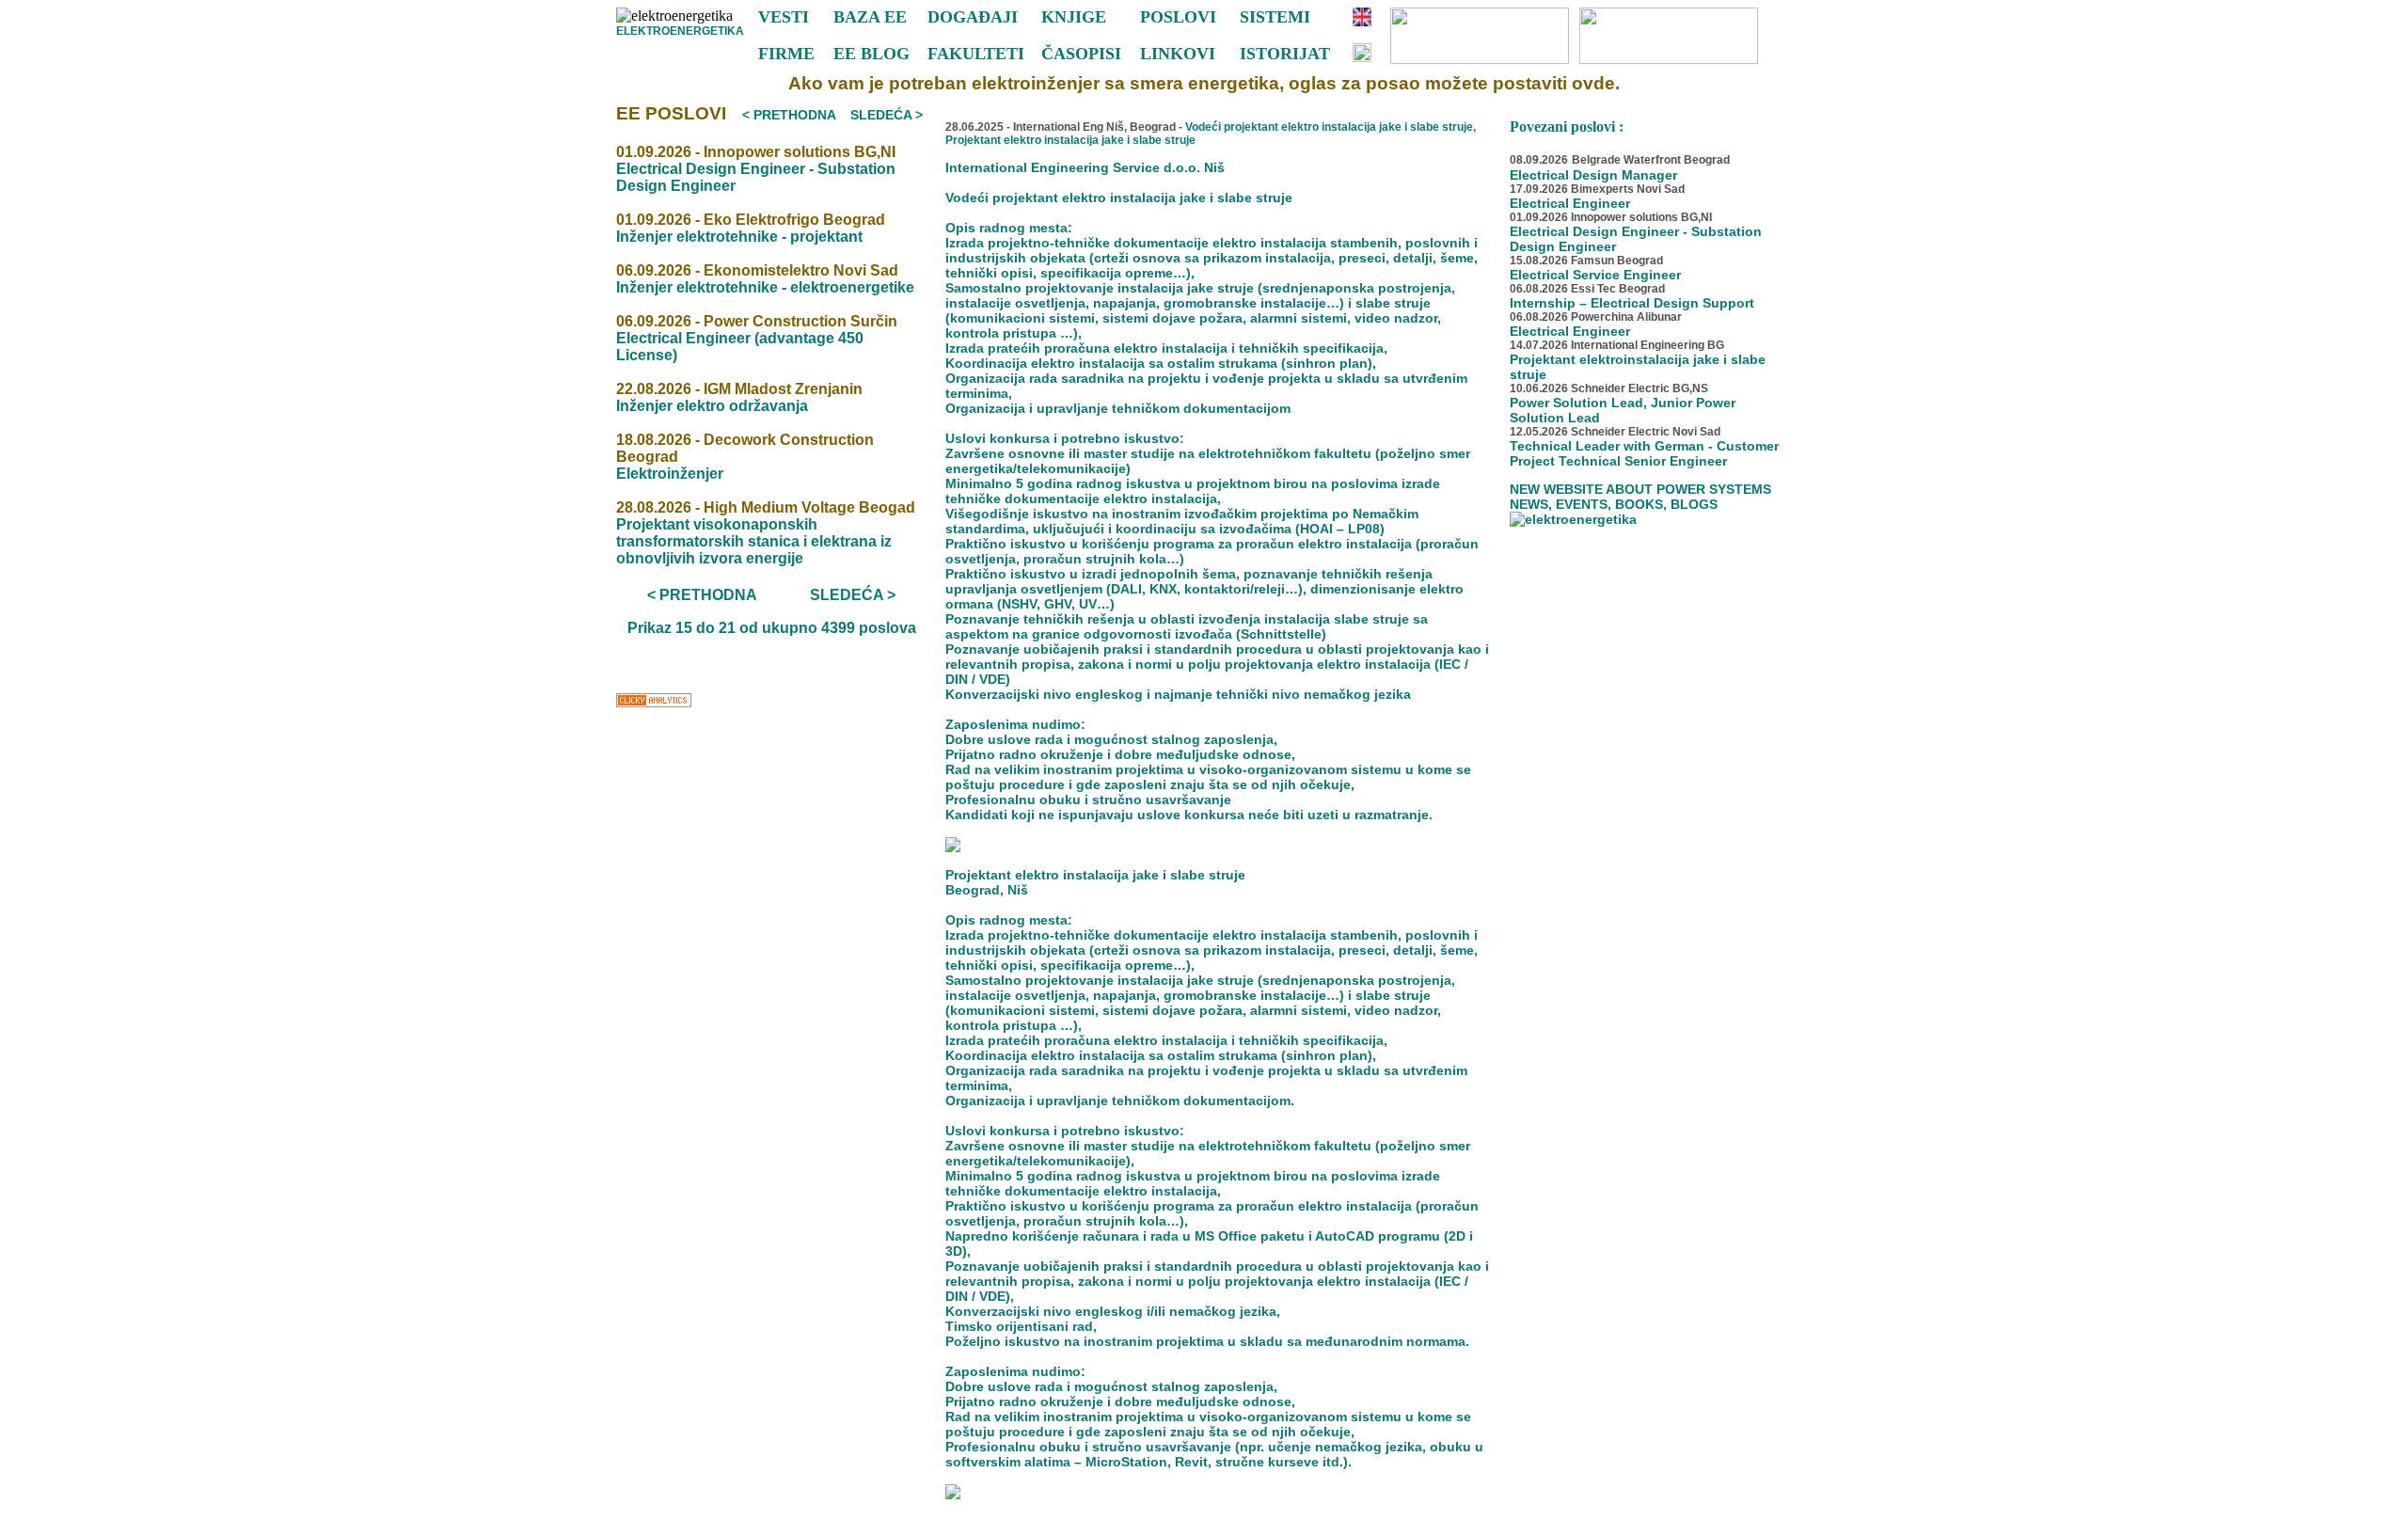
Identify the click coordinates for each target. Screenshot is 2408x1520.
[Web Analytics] (654, 705)
